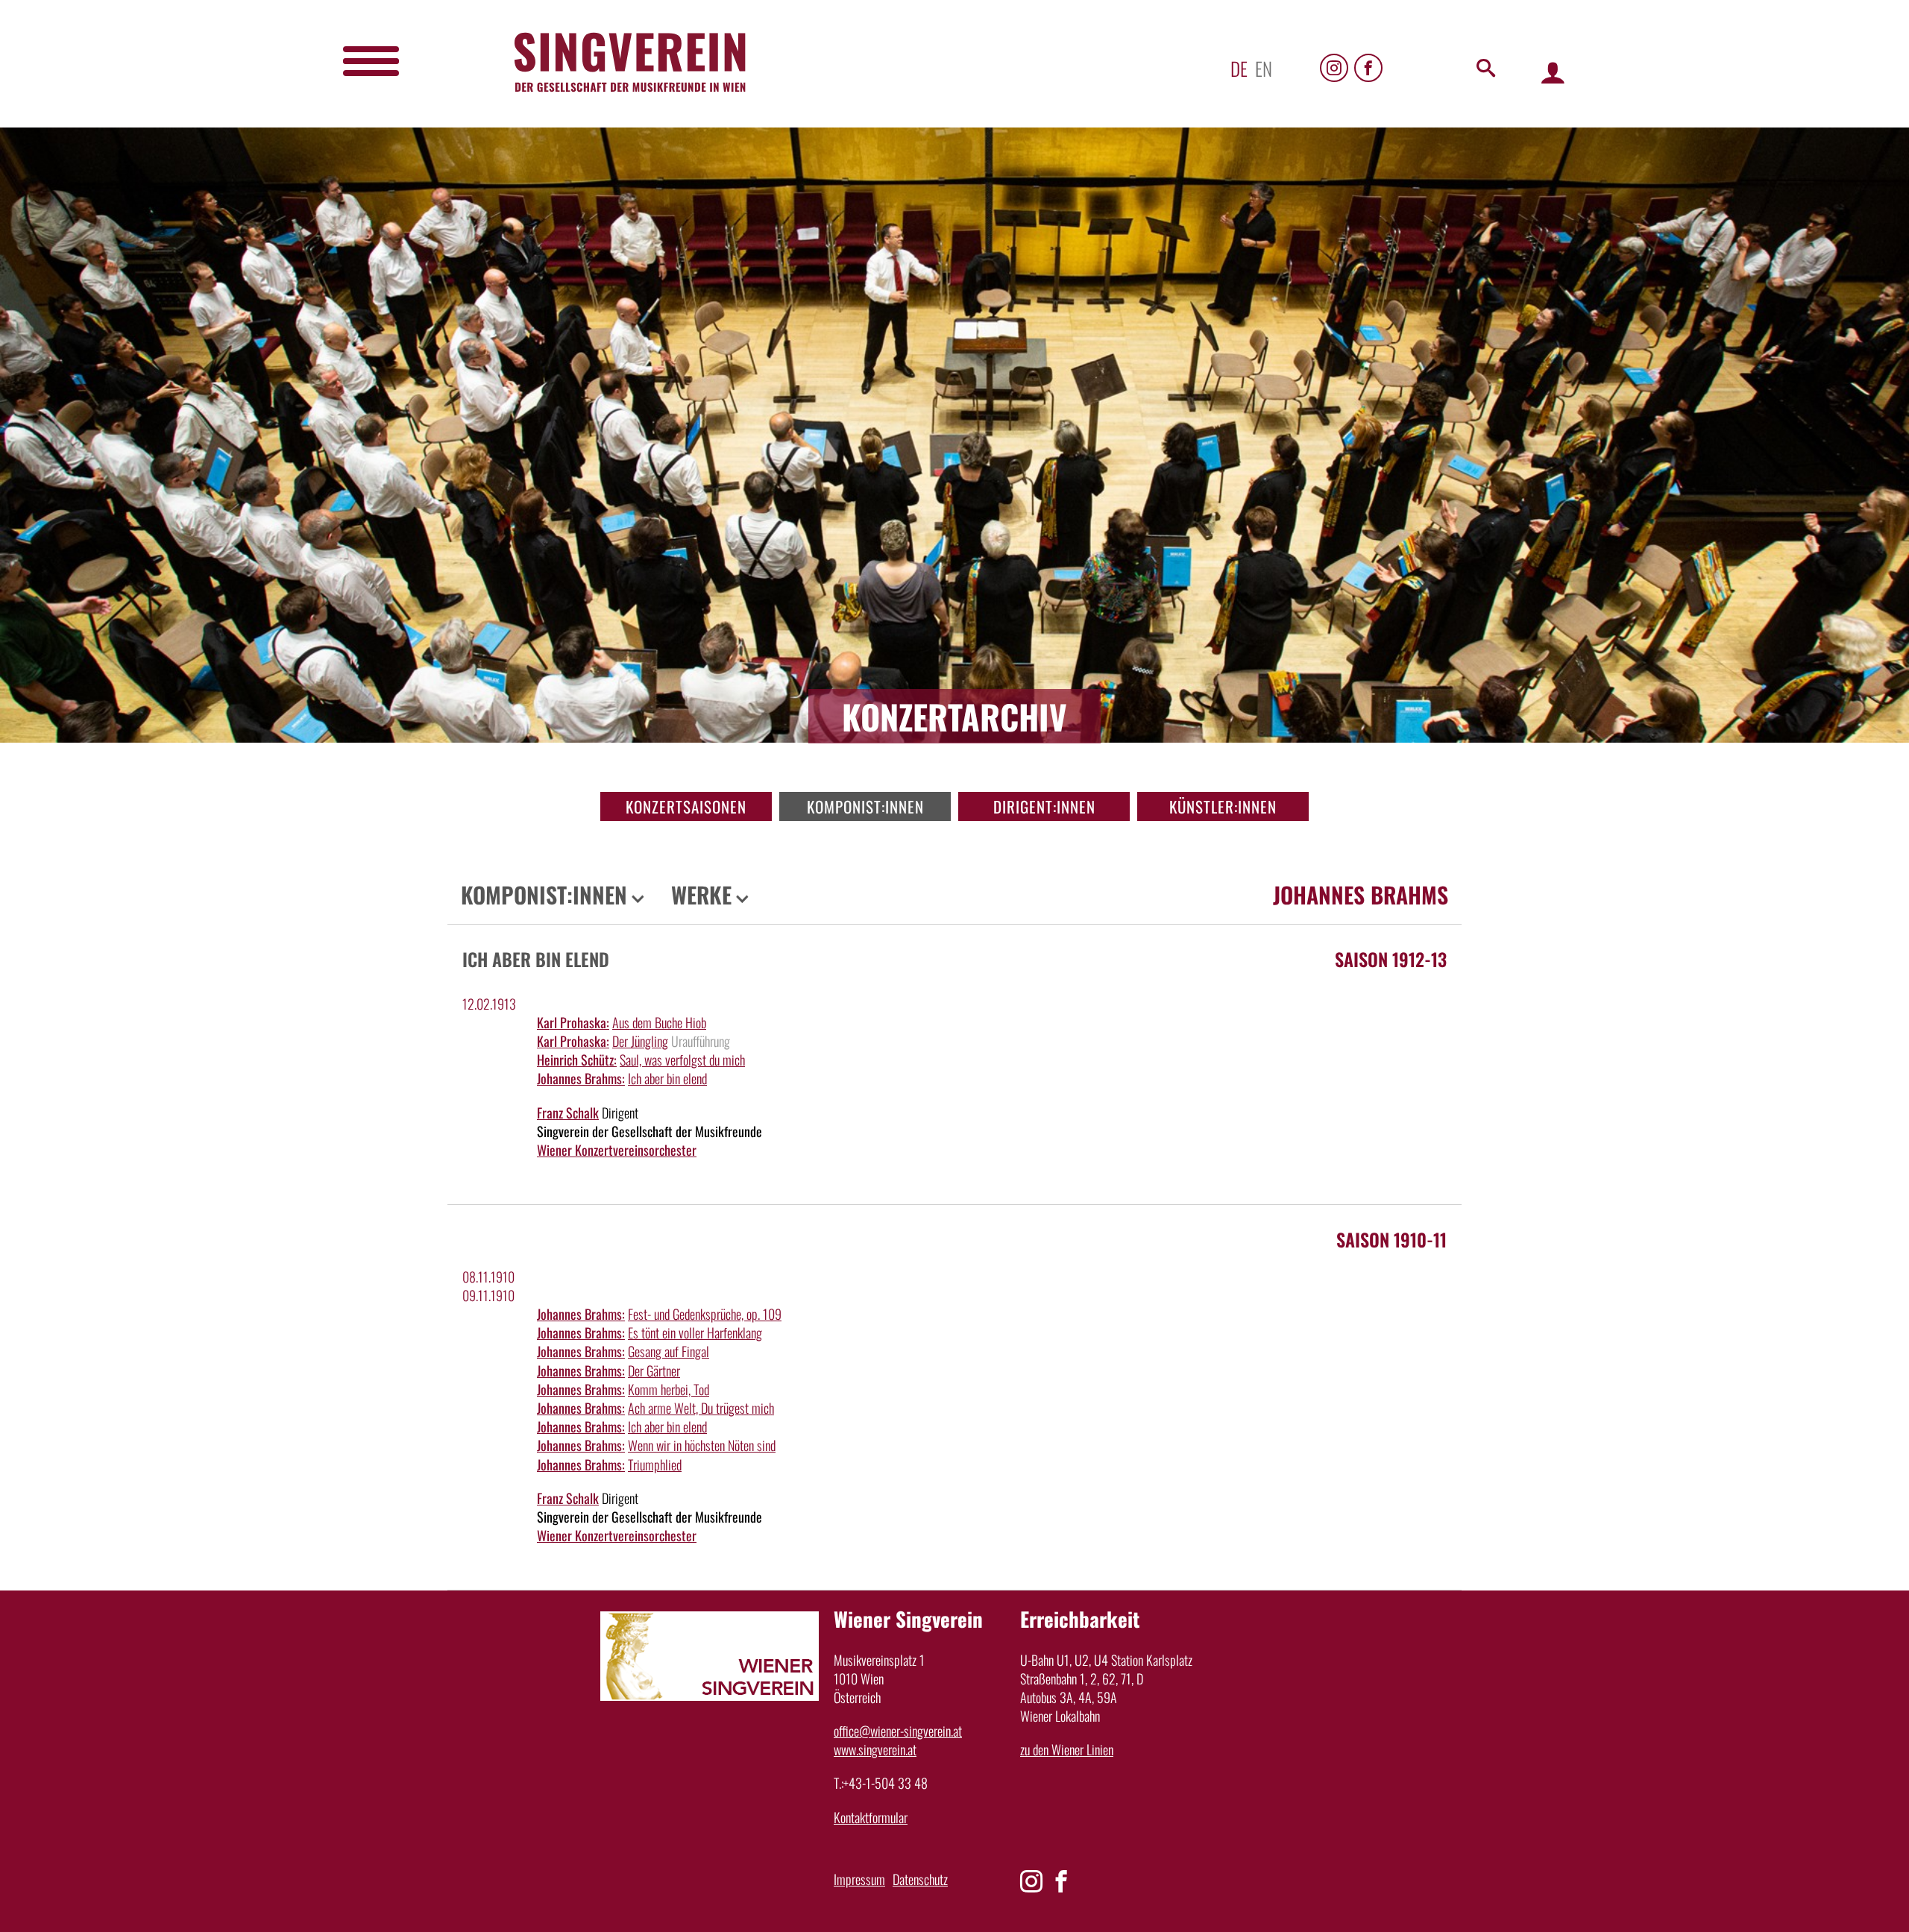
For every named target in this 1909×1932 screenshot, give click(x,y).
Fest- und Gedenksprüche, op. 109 (705, 1314)
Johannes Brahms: (581, 1078)
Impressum (859, 1879)
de (1239, 68)
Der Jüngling (640, 1041)
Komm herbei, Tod (669, 1389)
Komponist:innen (865, 806)
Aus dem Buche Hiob (659, 1022)
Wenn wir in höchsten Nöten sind (702, 1445)
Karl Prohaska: (573, 1022)
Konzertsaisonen (686, 806)
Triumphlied (655, 1464)
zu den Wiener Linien (1067, 1749)
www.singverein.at (875, 1749)
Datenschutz (920, 1879)
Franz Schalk (568, 1113)
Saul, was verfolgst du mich (682, 1060)
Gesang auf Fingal (669, 1351)
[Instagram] (1334, 68)
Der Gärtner (654, 1371)
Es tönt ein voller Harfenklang (695, 1332)
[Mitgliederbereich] (1553, 72)
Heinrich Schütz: (577, 1060)
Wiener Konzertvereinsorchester (617, 1150)
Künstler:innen (1223, 806)
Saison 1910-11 (1391, 1239)
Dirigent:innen (1044, 806)
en (1264, 68)
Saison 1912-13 (1391, 959)
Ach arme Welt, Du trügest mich (701, 1408)
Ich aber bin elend (667, 1078)
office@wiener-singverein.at (898, 1731)
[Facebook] (1368, 68)
